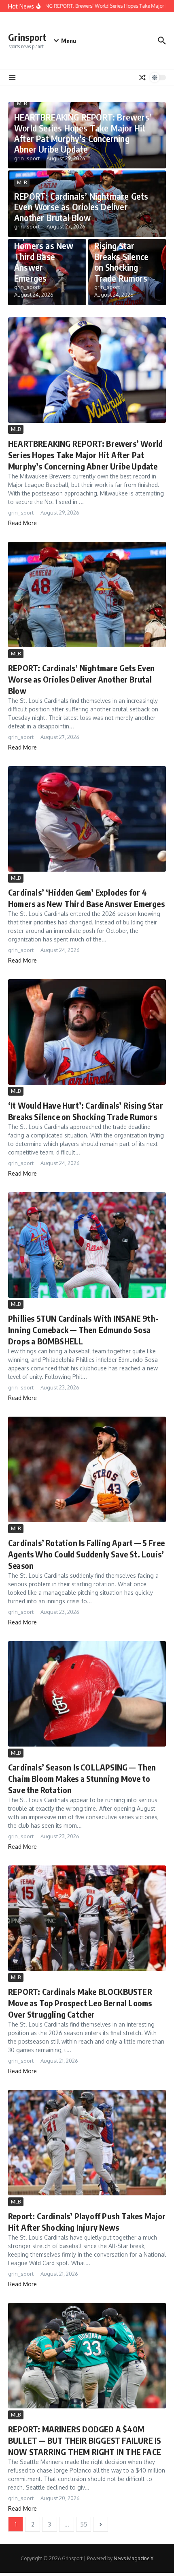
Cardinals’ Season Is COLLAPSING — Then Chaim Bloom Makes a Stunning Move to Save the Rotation (82, 1778)
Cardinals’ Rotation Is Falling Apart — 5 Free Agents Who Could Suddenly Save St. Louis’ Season (86, 1554)
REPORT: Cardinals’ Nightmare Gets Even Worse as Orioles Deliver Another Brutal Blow (81, 207)
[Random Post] (142, 78)
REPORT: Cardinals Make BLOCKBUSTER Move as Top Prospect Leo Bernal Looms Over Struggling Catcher (80, 2003)
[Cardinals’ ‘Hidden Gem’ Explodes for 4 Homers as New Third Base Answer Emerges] (87, 819)
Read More (22, 523)
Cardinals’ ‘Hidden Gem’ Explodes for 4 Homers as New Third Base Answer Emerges (44, 246)
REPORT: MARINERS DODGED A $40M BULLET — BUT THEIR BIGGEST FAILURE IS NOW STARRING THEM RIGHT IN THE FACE (85, 2440)
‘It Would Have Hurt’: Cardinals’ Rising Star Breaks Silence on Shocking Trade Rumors (125, 251)
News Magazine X (134, 2558)
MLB (22, 103)
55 (84, 2524)
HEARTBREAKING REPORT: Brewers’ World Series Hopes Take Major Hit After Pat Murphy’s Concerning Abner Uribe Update (83, 133)
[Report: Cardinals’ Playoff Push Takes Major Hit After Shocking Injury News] (87, 2143)
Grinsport (27, 37)
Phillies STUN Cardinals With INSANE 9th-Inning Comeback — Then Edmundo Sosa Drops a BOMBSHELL (83, 1330)
